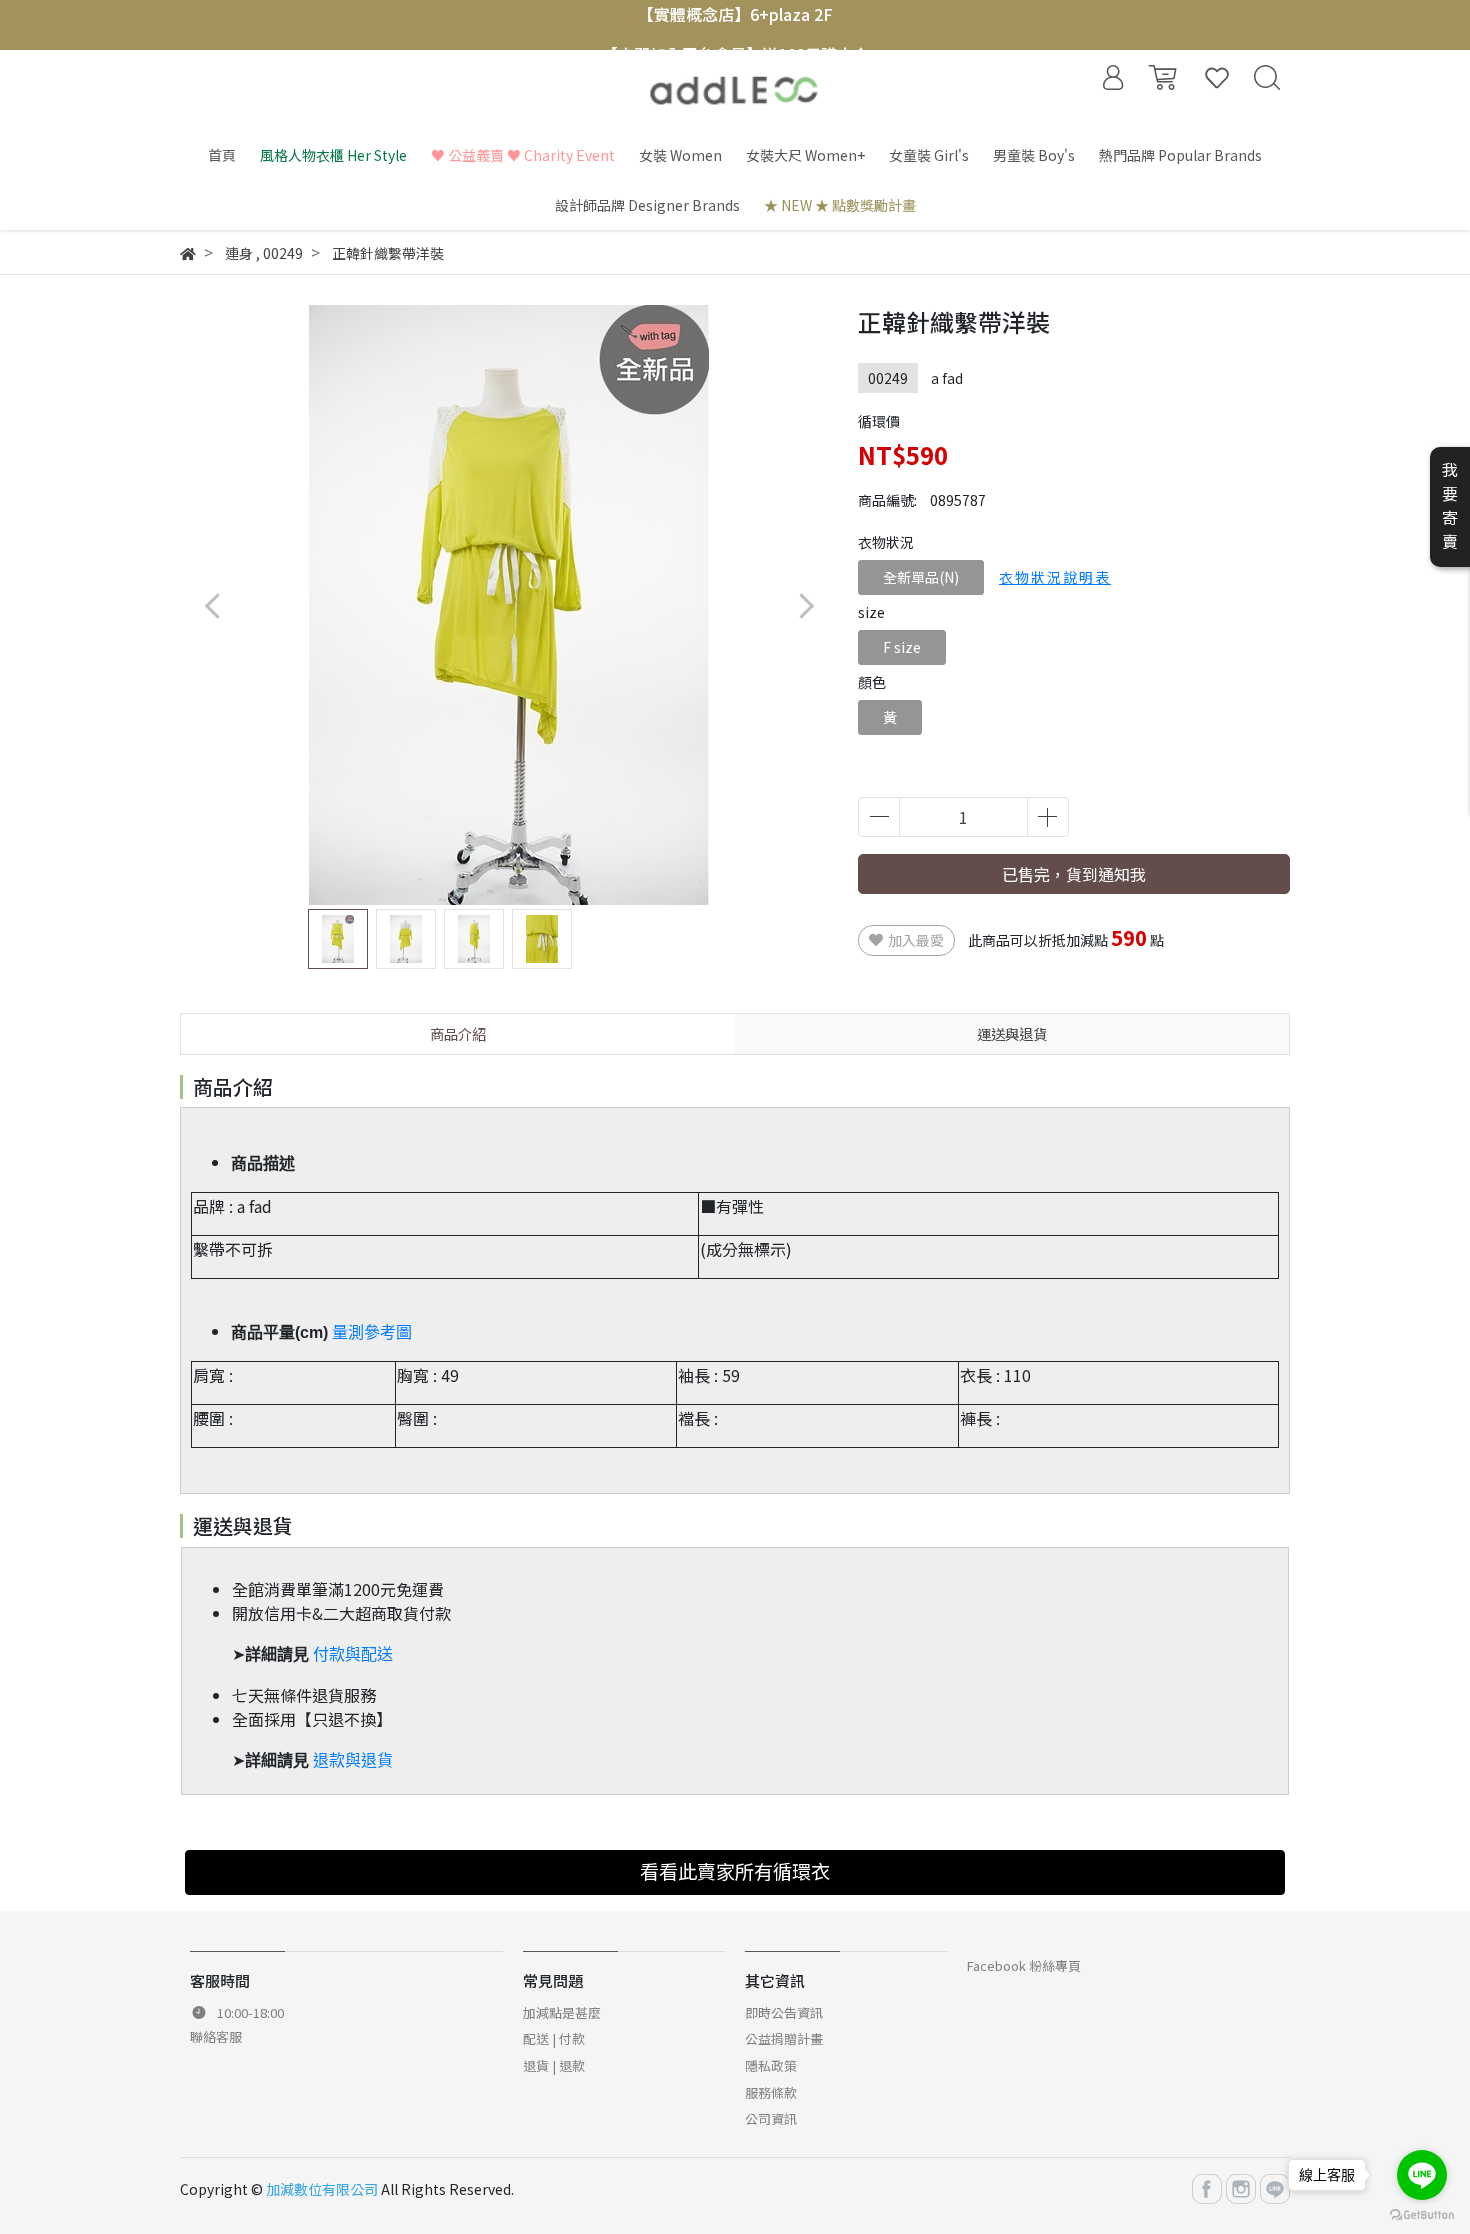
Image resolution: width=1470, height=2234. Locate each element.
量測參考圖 (372, 1332)
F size (902, 647)
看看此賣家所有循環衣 (735, 1871)
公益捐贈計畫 (784, 2038)
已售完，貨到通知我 (1074, 874)
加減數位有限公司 (322, 2189)
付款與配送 (353, 1654)
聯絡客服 (216, 2036)
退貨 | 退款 (554, 2065)
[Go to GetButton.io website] (1422, 2213)
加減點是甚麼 (562, 2012)
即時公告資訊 (784, 2012)
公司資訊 (771, 2118)
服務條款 (771, 2092)
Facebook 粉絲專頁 (1024, 1965)
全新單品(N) (921, 577)
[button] (805, 605)
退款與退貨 (353, 1760)
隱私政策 (771, 2065)
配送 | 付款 (554, 2038)
